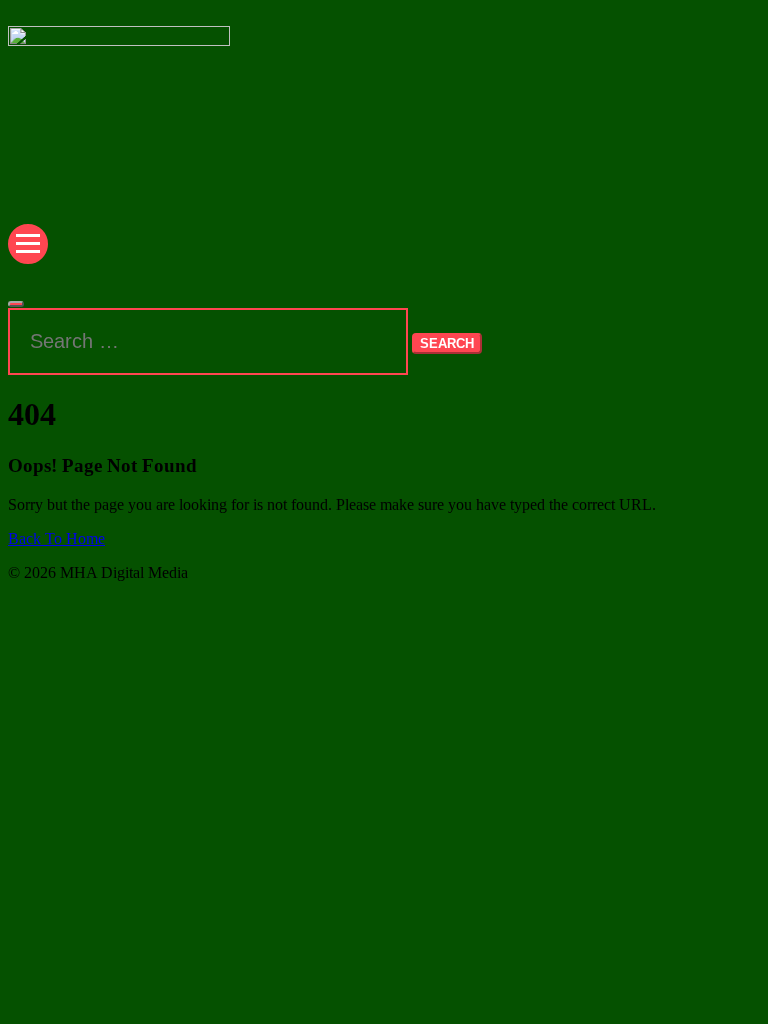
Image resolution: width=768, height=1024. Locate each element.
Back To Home (56, 538)
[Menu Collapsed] (28, 244)
